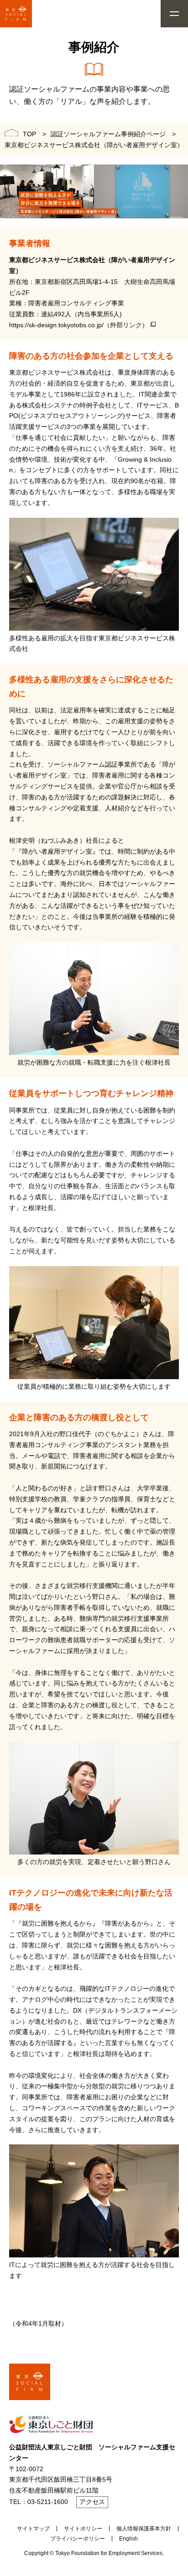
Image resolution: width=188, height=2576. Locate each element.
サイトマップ (33, 2529)
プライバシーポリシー (78, 2539)
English (128, 2539)
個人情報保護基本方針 (144, 2529)
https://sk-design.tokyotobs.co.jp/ (56, 325)
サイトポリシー (83, 2529)
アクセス (92, 2502)
